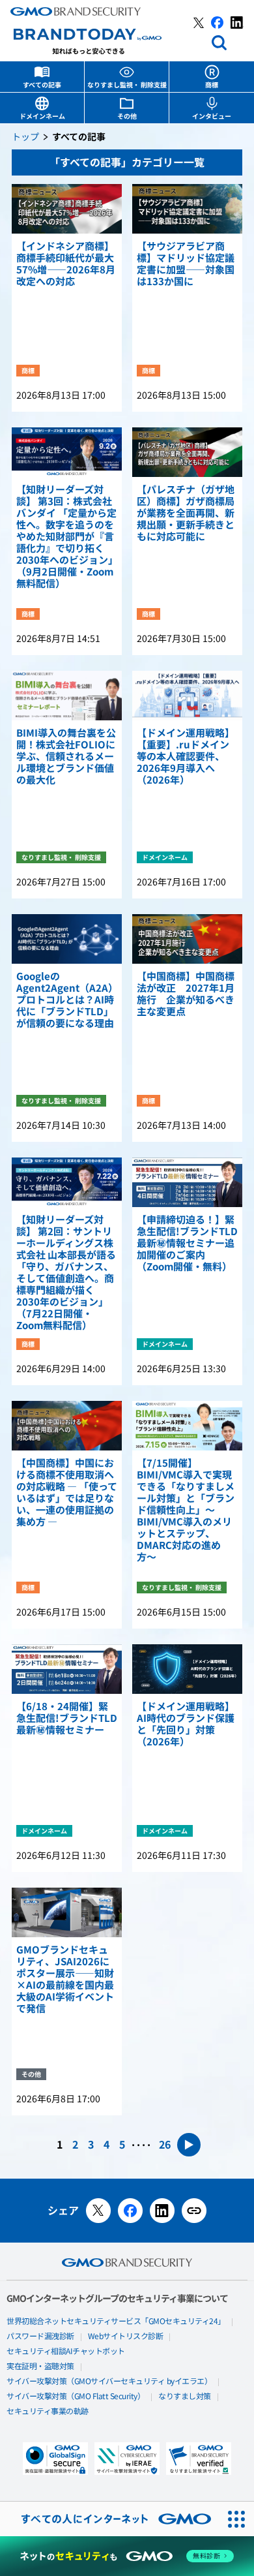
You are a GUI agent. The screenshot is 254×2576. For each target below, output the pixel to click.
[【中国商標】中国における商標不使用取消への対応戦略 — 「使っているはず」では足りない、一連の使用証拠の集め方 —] (67, 1426)
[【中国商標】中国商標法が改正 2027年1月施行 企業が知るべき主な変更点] (187, 939)
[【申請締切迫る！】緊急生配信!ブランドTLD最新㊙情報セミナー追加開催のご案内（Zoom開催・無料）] (187, 1182)
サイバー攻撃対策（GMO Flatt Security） (76, 2397)
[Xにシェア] (98, 2211)
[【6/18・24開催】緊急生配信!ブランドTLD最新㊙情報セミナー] (67, 1669)
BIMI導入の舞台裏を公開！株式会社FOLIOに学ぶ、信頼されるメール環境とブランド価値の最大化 (66, 757)
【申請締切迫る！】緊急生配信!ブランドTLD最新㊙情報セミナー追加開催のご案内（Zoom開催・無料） (187, 1244)
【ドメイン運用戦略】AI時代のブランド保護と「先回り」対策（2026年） (186, 1725)
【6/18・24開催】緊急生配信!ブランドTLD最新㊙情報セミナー (67, 1719)
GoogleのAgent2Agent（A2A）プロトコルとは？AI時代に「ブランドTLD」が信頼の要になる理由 (65, 1000)
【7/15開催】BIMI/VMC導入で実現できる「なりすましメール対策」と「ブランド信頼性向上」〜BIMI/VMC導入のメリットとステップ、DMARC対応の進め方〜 (186, 1510)
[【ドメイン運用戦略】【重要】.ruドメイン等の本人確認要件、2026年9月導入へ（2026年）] (187, 696)
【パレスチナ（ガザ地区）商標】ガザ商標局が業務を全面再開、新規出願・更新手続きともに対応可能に (186, 514)
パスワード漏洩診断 (40, 2337)
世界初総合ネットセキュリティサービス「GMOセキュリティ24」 (116, 2322)
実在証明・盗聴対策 (40, 2367)
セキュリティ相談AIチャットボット (66, 2352)
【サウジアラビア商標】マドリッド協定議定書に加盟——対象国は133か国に (186, 264)
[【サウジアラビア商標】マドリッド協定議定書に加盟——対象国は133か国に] (187, 209)
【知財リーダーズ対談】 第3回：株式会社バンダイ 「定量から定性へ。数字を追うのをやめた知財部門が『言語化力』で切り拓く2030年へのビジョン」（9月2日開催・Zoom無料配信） (66, 537)
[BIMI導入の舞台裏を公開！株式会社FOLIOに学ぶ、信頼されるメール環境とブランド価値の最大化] (67, 696)
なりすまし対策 (185, 2397)
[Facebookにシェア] (130, 2211)
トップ (25, 137)
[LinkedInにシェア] (162, 2211)
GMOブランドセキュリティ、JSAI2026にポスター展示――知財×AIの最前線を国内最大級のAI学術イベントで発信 (65, 1980)
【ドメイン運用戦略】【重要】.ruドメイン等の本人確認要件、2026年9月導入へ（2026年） (186, 757)
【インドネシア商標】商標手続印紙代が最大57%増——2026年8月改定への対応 (66, 264)
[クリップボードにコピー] (194, 2211)
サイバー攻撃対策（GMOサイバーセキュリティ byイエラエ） (109, 2382)
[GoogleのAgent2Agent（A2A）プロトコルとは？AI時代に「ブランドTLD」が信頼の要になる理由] (67, 939)
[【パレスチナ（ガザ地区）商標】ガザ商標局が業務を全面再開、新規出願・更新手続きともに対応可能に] (187, 452)
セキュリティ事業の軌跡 (48, 2412)
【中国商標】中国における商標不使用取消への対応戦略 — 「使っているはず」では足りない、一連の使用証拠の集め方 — (67, 1493)
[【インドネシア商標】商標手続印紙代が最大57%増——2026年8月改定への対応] (67, 209)
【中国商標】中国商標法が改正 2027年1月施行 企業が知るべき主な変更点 (186, 994)
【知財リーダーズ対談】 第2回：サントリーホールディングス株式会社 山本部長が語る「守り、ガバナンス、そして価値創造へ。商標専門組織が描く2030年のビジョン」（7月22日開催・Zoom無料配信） (66, 1273)
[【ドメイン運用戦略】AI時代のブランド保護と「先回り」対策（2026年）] (187, 1669)
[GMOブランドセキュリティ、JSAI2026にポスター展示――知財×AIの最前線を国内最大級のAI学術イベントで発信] (67, 1912)
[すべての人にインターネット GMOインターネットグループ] (110, 2519)
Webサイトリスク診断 (126, 2337)
